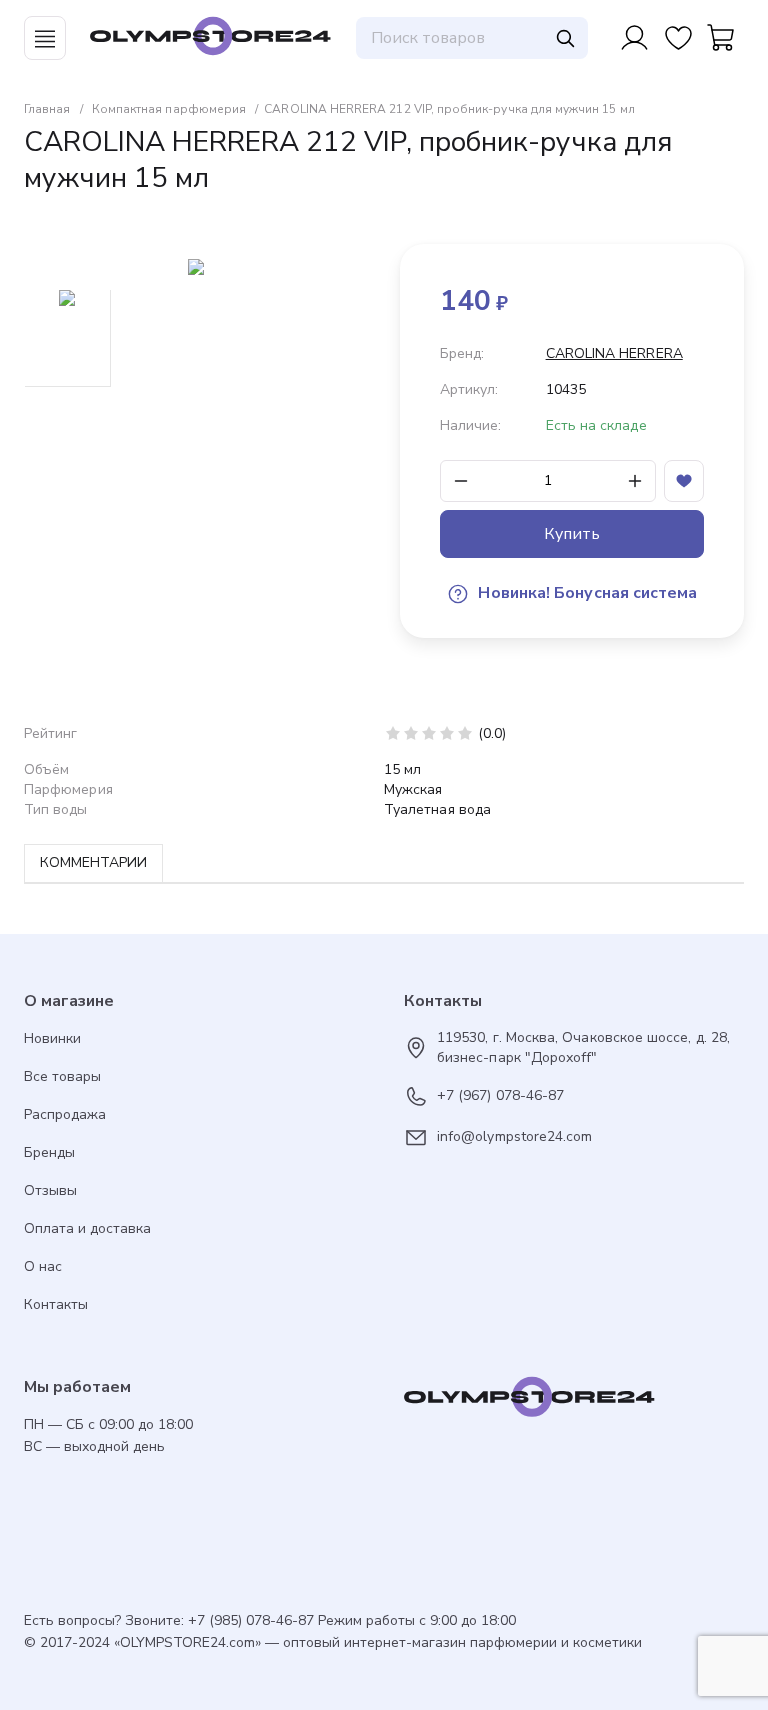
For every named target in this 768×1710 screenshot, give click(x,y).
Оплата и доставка (87, 1228)
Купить (572, 534)
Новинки (52, 1038)
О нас (43, 1266)
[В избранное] (684, 481)
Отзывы (50, 1190)
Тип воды (56, 809)
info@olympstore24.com (514, 1136)
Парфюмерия (68, 789)
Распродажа (65, 1114)
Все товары (62, 1076)
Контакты (56, 1304)
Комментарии (93, 862)
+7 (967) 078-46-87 (500, 1095)
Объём (46, 769)
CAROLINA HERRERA (614, 353)
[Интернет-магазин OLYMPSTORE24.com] (574, 1402)
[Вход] (634, 38)
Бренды (49, 1152)
